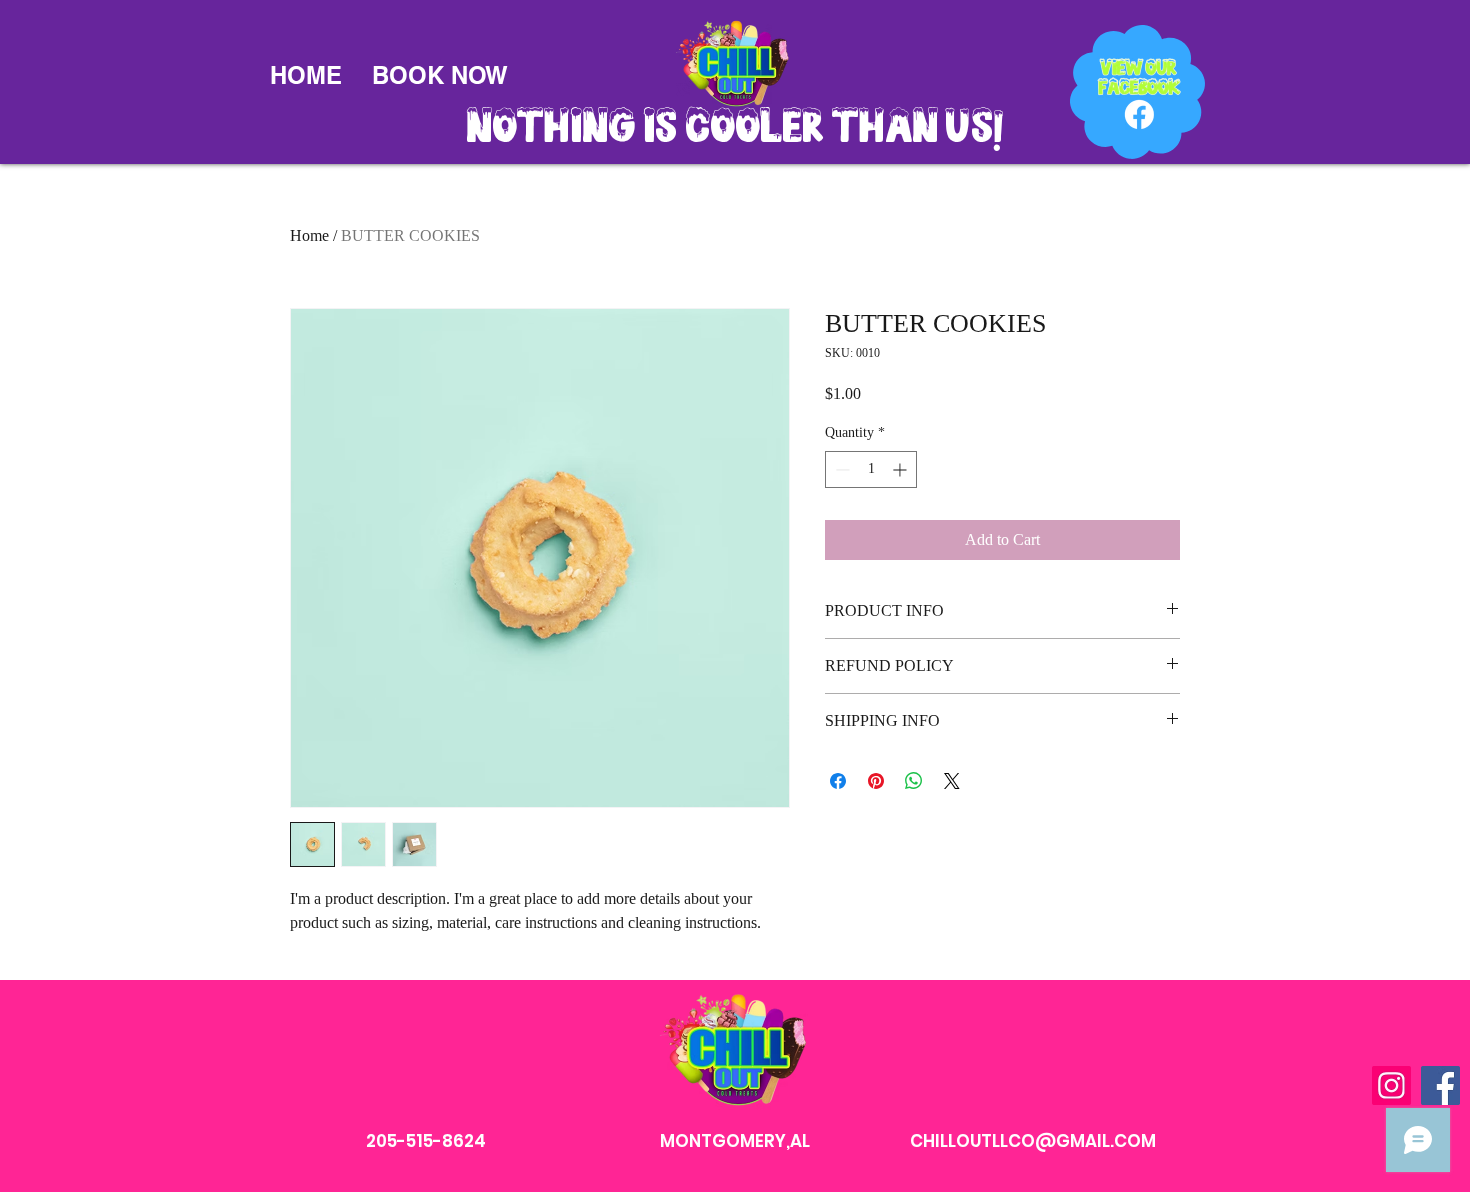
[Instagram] (1391, 1085)
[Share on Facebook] (838, 781)
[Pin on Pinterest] (876, 781)
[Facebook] (1440, 1085)
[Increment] (901, 469)
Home (309, 235)
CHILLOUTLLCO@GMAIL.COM (1033, 1141)
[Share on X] (952, 781)
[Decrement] (840, 469)
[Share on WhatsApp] (914, 781)
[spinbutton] (871, 469)
